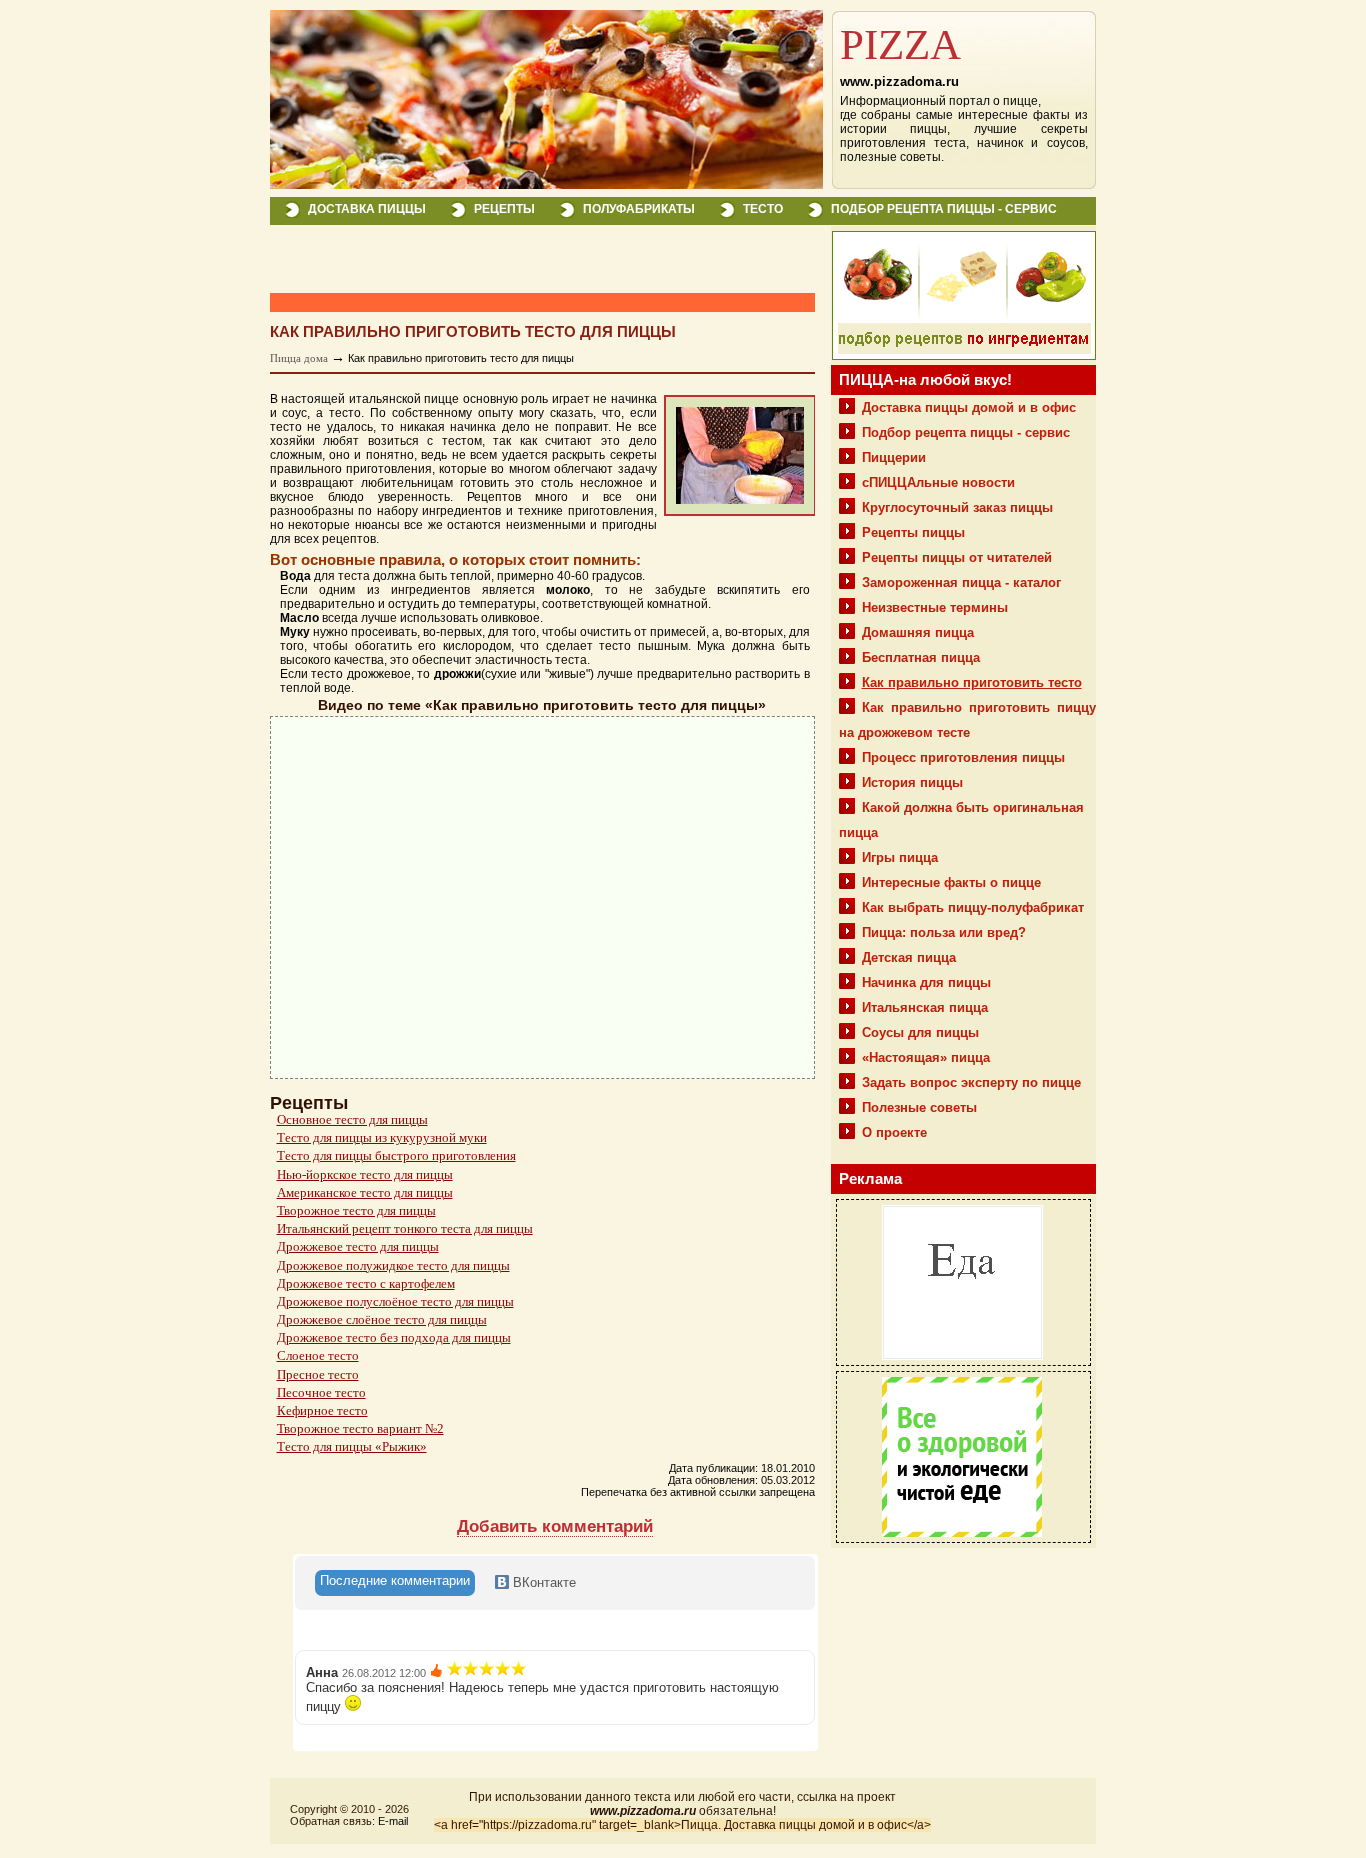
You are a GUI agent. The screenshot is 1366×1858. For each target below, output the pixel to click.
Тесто (763, 209)
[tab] (395, 1583)
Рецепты (504, 209)
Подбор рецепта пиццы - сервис (944, 209)
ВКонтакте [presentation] (542, 1582)
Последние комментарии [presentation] (395, 1580)
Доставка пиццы (367, 209)
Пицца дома (299, 358)
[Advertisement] (504, 260)
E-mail (393, 1821)
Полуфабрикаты (639, 209)
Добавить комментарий (555, 1526)
